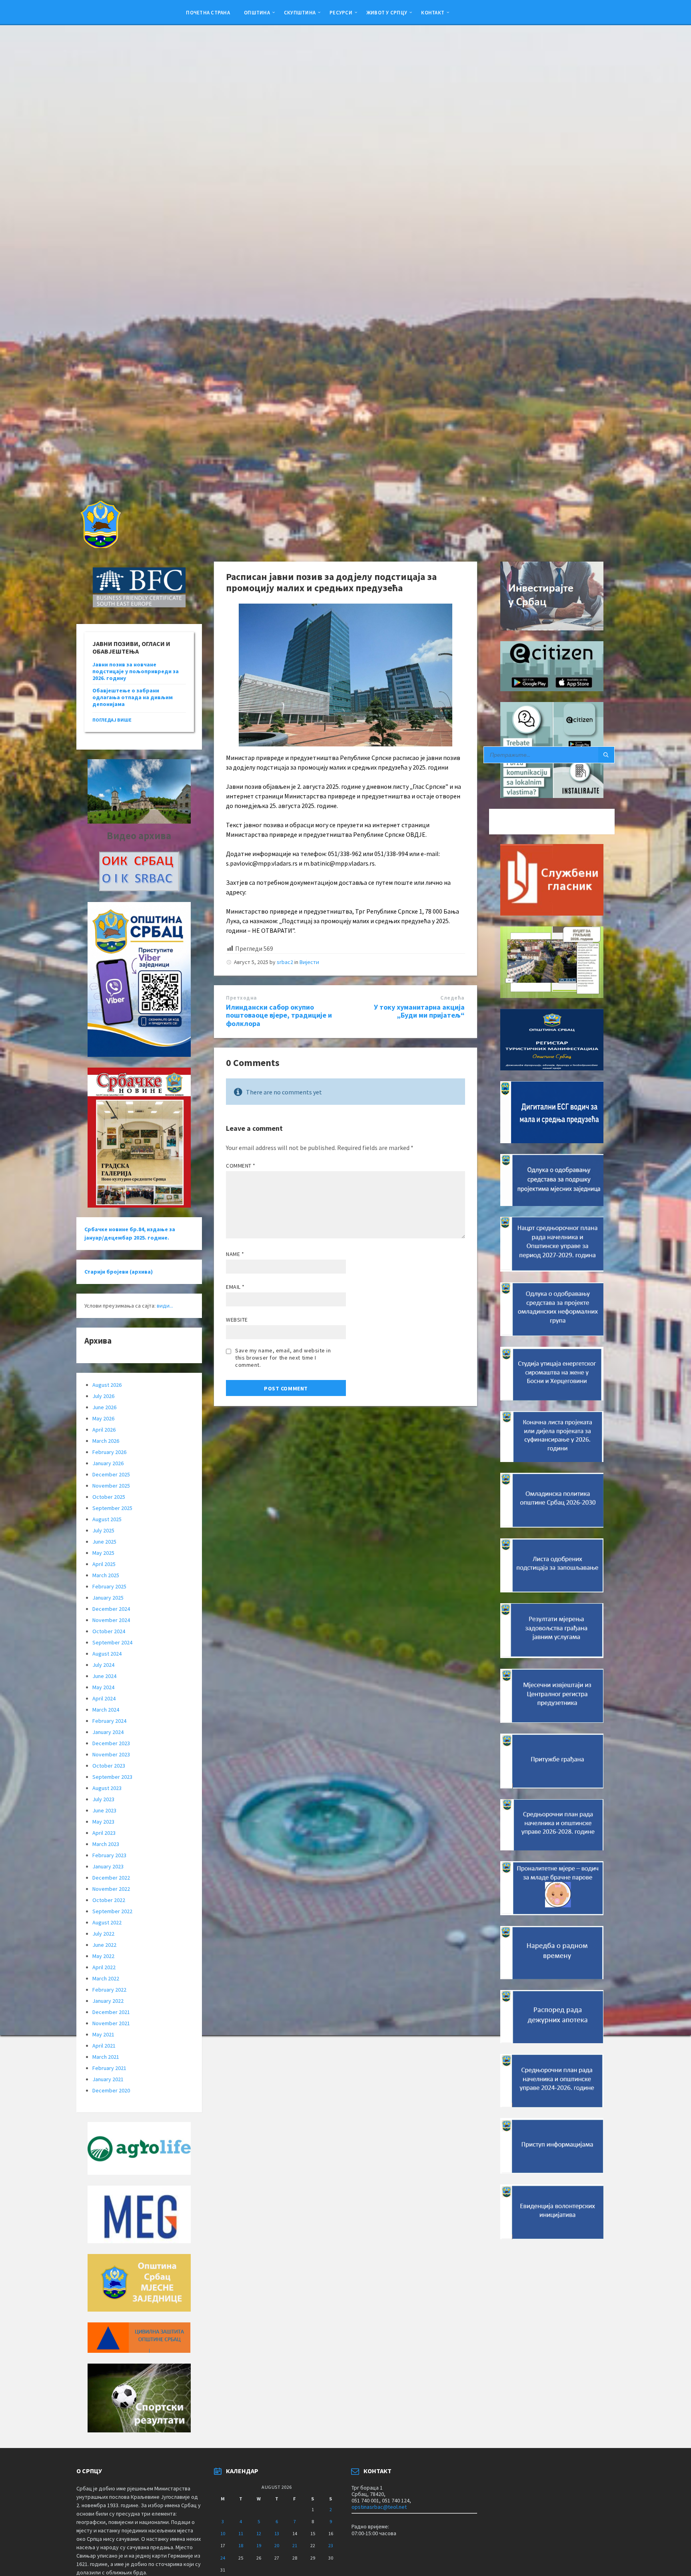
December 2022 (111, 1878)
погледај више (112, 720)
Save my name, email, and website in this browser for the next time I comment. (283, 1358)
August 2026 (107, 1385)
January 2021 (108, 2079)
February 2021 (109, 2068)
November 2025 (111, 1486)
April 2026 (104, 1430)
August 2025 (107, 1519)
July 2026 (103, 1396)
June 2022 (104, 1945)
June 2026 (104, 1407)
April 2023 (104, 1833)
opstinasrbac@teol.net (379, 2507)
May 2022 (103, 1956)
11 (241, 2533)
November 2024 (111, 1620)
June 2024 (104, 1676)
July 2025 (103, 1530)
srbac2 (285, 962)
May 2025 (103, 1553)
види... (165, 1306)
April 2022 (104, 1967)
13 (277, 2533)
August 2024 (107, 1654)
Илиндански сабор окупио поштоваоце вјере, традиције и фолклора (279, 1015)
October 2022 (109, 1900)
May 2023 (103, 1822)
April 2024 (104, 1698)
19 (259, 2545)
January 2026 (108, 1463)
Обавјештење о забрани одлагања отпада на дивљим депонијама (133, 697)
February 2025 (109, 1586)
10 (223, 2533)
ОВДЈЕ (416, 834)
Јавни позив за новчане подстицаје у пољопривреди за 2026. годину (136, 671)
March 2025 (106, 1575)
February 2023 (109, 1855)
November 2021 (111, 2023)
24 (223, 2558)
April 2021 (104, 2046)
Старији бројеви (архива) (119, 1272)
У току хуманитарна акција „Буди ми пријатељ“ (419, 1011)
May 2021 (103, 2034)
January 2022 (108, 2001)
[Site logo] (100, 546)
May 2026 (103, 1418)
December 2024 (111, 1609)
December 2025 (111, 1474)
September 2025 (112, 1508)
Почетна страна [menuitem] (208, 12)
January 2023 (108, 1866)
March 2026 (106, 1441)
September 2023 (112, 1777)
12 (259, 2533)
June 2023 (104, 1810)
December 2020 (111, 2090)
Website (237, 1320)
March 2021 (106, 2057)
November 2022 (111, 1889)
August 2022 (107, 1922)
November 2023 (111, 1754)
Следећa (452, 998)
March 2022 (106, 1978)
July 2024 (103, 1665)
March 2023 (106, 1844)
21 (295, 2545)
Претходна (242, 998)
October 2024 (109, 1631)
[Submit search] (606, 755)
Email (235, 1287)
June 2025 (104, 1542)
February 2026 (109, 1452)
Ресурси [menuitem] (341, 12)
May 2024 (103, 1687)
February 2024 (109, 1721)
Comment (241, 1166)
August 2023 (107, 1788)
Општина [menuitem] (257, 12)
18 (241, 2545)
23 (331, 2545)
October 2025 (109, 1497)
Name (235, 1254)
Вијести (309, 962)
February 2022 (109, 1990)
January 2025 (108, 1598)
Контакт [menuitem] (433, 12)
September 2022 (112, 1911)
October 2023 (109, 1766)
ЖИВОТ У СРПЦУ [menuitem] (387, 12)
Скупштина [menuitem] (300, 12)
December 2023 (111, 1743)
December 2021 (111, 2012)
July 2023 (103, 1799)
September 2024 (112, 1642)
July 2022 (103, 1934)
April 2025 (104, 1564)
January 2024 (108, 1732)
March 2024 (106, 1710)
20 (277, 2545)
